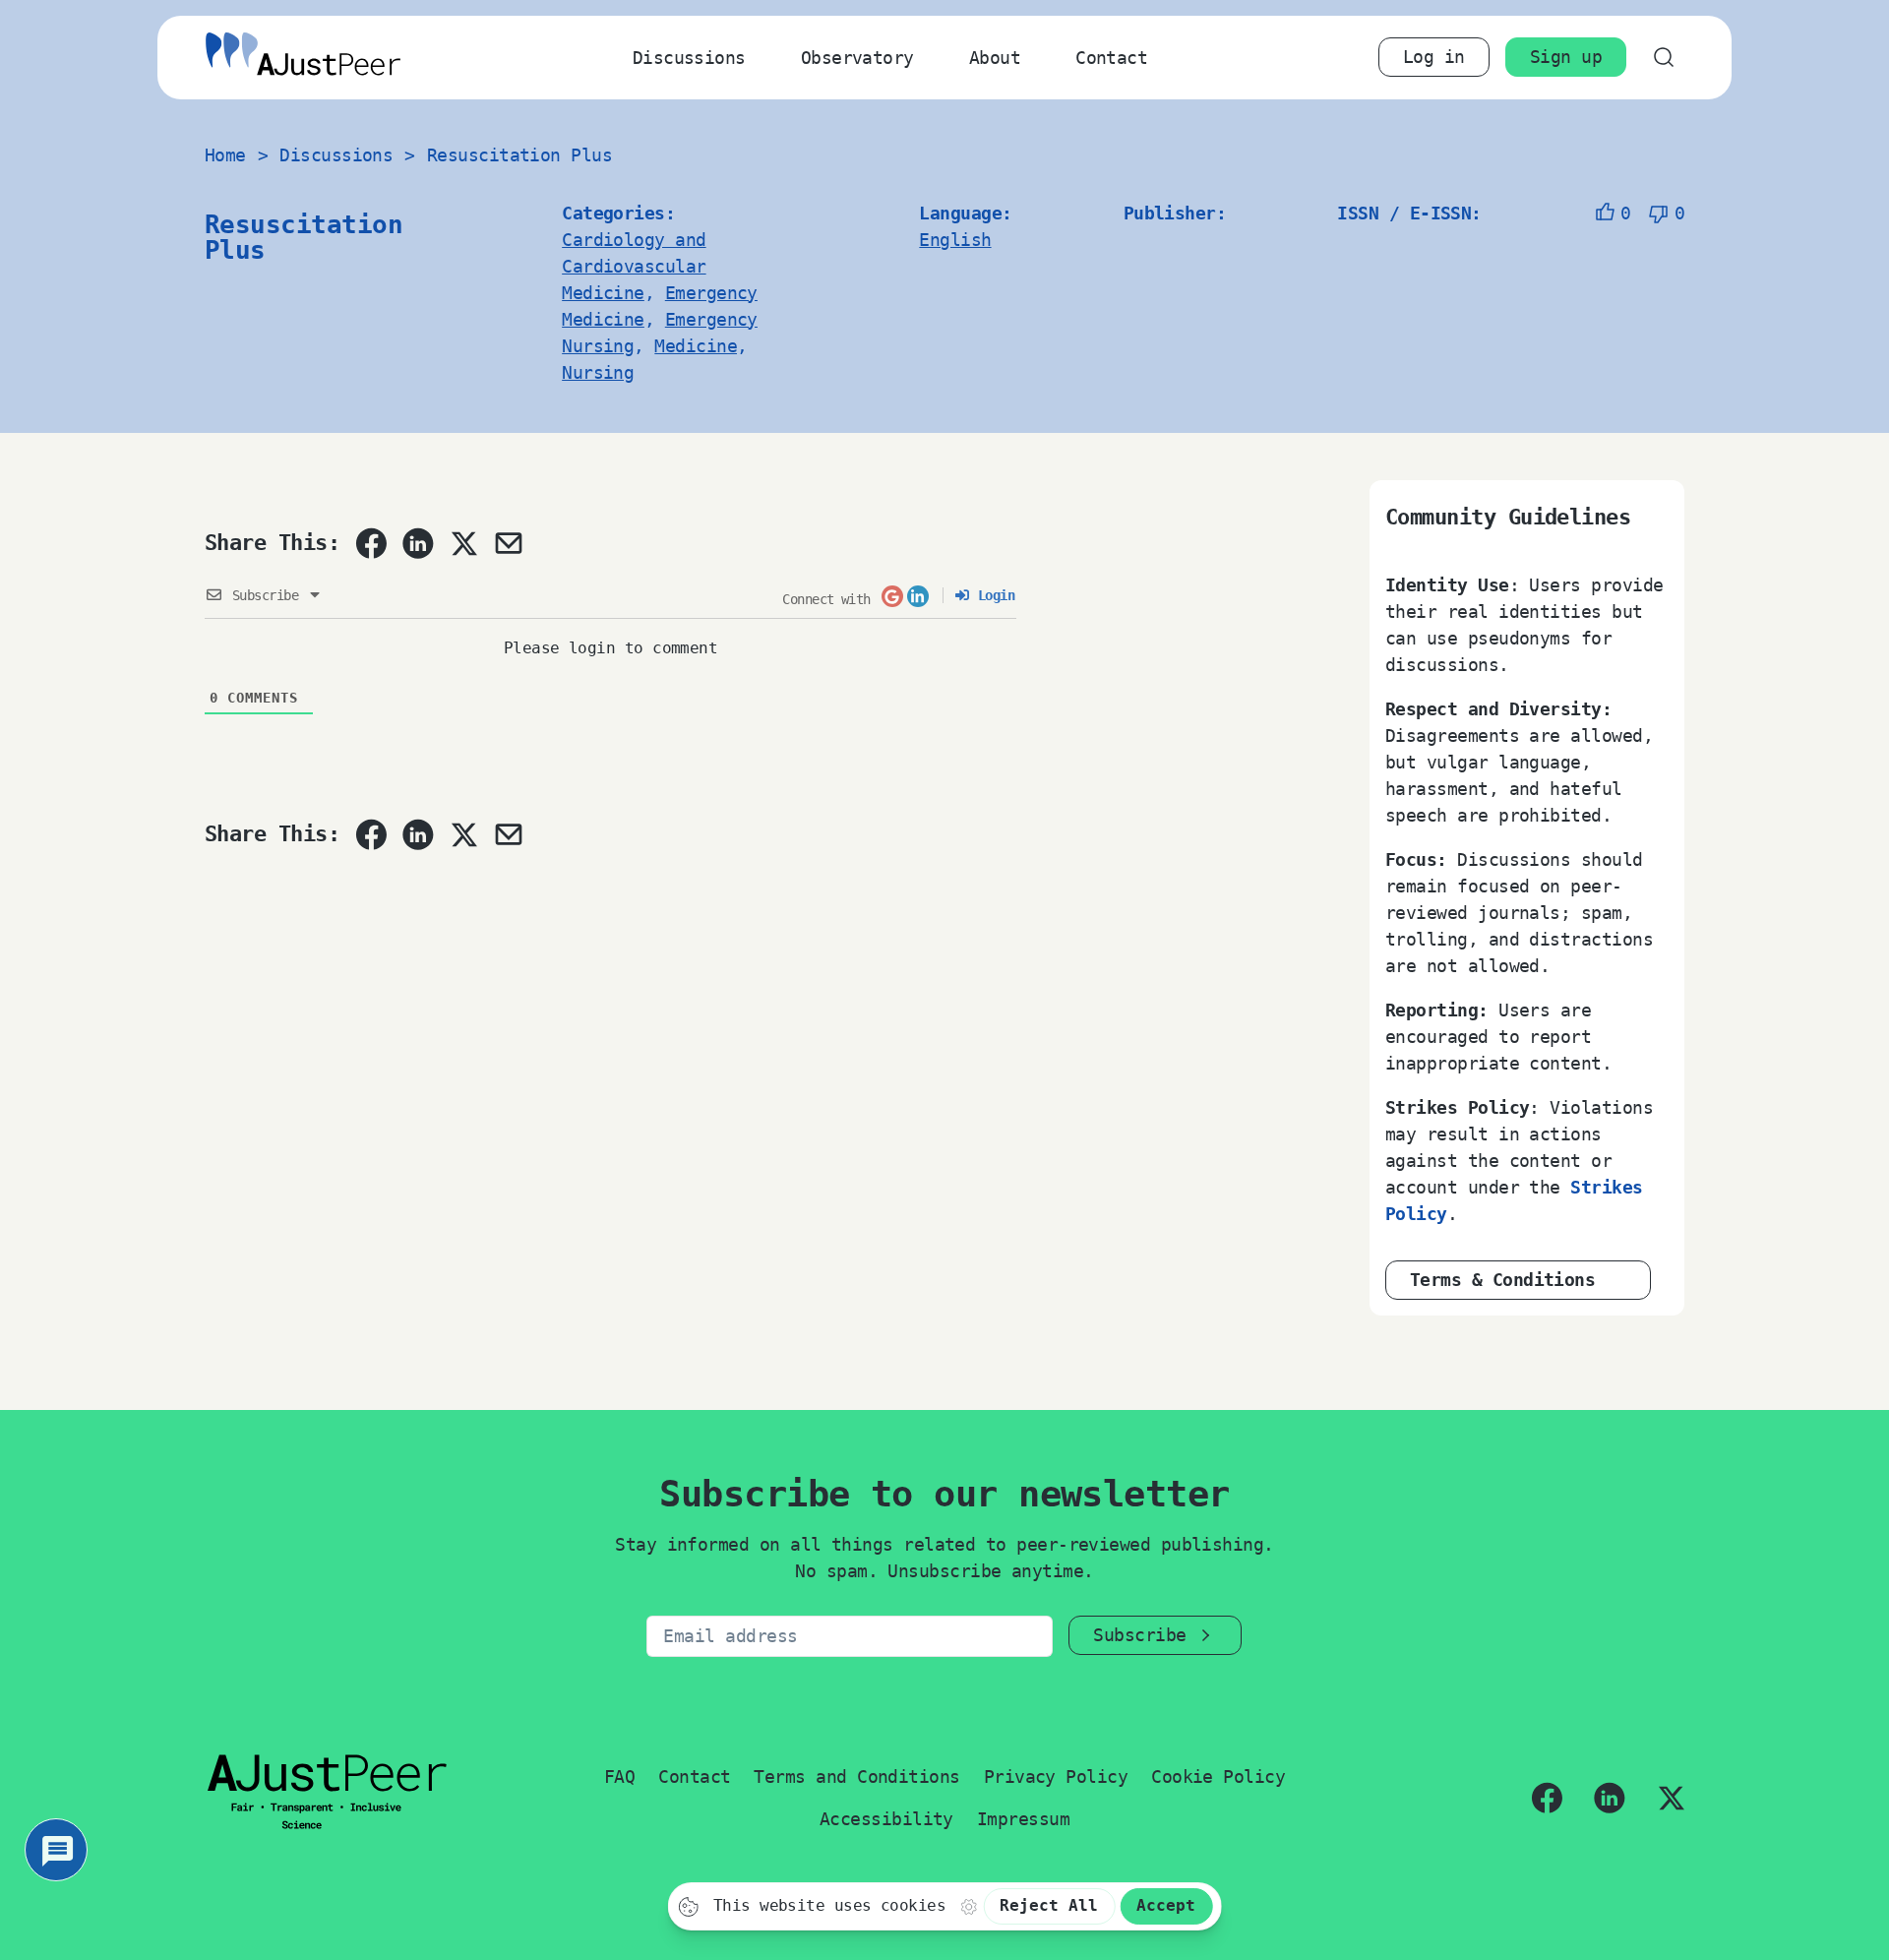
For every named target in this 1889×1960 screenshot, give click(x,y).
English (955, 240)
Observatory (857, 58)
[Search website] (1663, 58)
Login (992, 595)
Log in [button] (1434, 57)
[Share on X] (463, 543)
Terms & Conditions (1502, 1280)
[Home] (303, 58)
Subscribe (1139, 1635)
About (995, 58)
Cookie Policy (1218, 1776)
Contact (1111, 58)
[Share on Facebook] (371, 543)
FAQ (619, 1776)
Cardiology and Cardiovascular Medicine (634, 266)
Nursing (598, 372)
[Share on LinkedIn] (418, 543)
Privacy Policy (1056, 1776)
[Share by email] (509, 543)
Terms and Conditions (856, 1776)
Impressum (1023, 1819)
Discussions (689, 58)
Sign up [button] (1566, 57)
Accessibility (886, 1819)
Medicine (696, 346)
